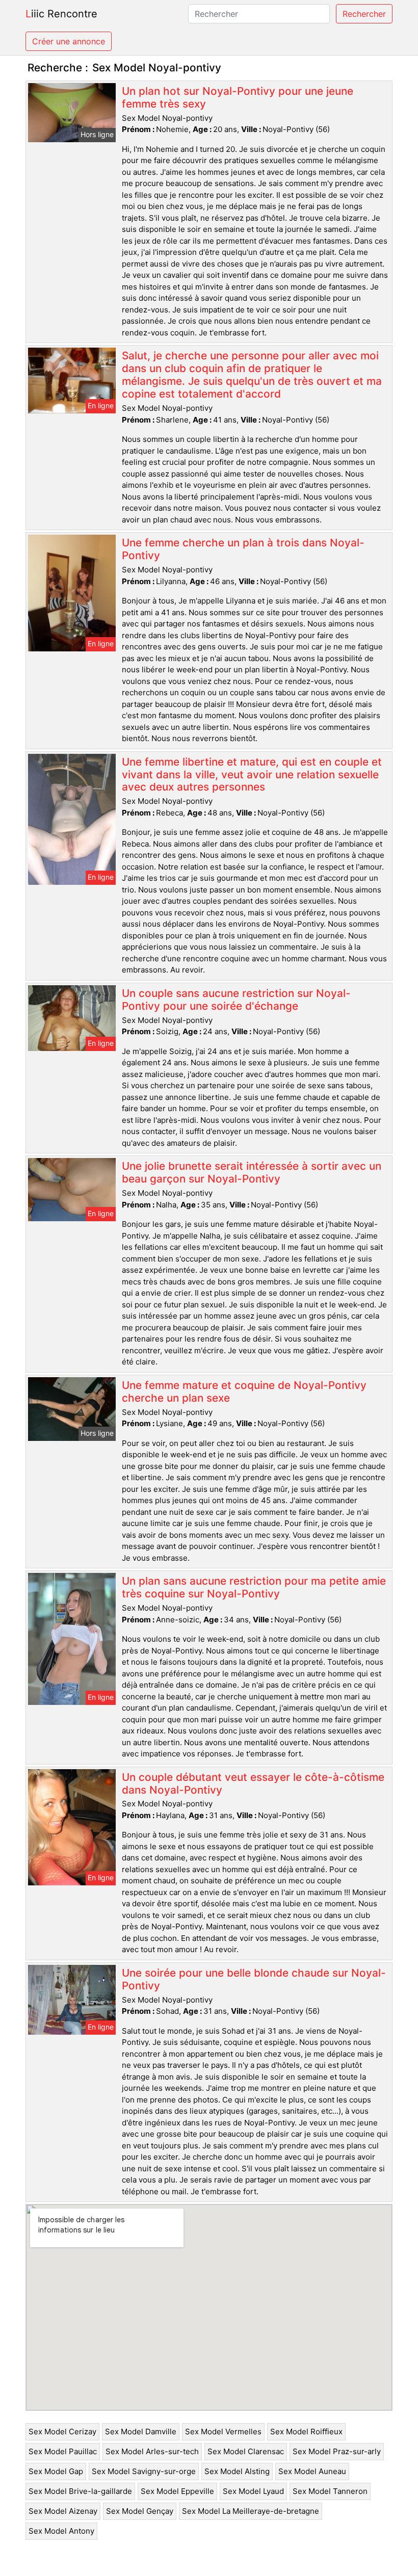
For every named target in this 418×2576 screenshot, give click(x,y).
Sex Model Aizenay (63, 2511)
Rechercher (364, 14)
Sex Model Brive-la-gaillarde (80, 2491)
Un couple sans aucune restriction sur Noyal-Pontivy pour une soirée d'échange (236, 1000)
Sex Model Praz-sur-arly (337, 2451)
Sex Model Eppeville (177, 2491)
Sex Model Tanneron (330, 2491)
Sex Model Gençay (140, 2511)
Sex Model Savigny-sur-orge (144, 2471)
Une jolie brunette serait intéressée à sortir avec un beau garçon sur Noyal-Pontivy (252, 1172)
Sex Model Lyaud (253, 2491)
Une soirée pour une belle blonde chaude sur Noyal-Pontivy (254, 1979)
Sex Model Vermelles (223, 2432)
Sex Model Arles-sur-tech (152, 2451)
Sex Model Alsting (237, 2471)
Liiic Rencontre (61, 14)
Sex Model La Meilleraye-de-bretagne (251, 2511)
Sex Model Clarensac (246, 2451)
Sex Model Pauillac (63, 2451)
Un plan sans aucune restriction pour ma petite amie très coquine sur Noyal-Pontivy (254, 1587)
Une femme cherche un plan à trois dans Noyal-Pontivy (243, 549)
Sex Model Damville (141, 2432)
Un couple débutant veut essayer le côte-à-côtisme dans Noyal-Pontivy (253, 1783)
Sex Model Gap (56, 2471)
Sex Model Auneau (312, 2471)
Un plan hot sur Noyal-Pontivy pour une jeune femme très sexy (238, 97)
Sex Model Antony (61, 2531)
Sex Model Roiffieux (306, 2432)
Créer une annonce (69, 41)
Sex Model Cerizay (62, 2432)
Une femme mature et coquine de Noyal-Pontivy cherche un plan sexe (244, 1391)
